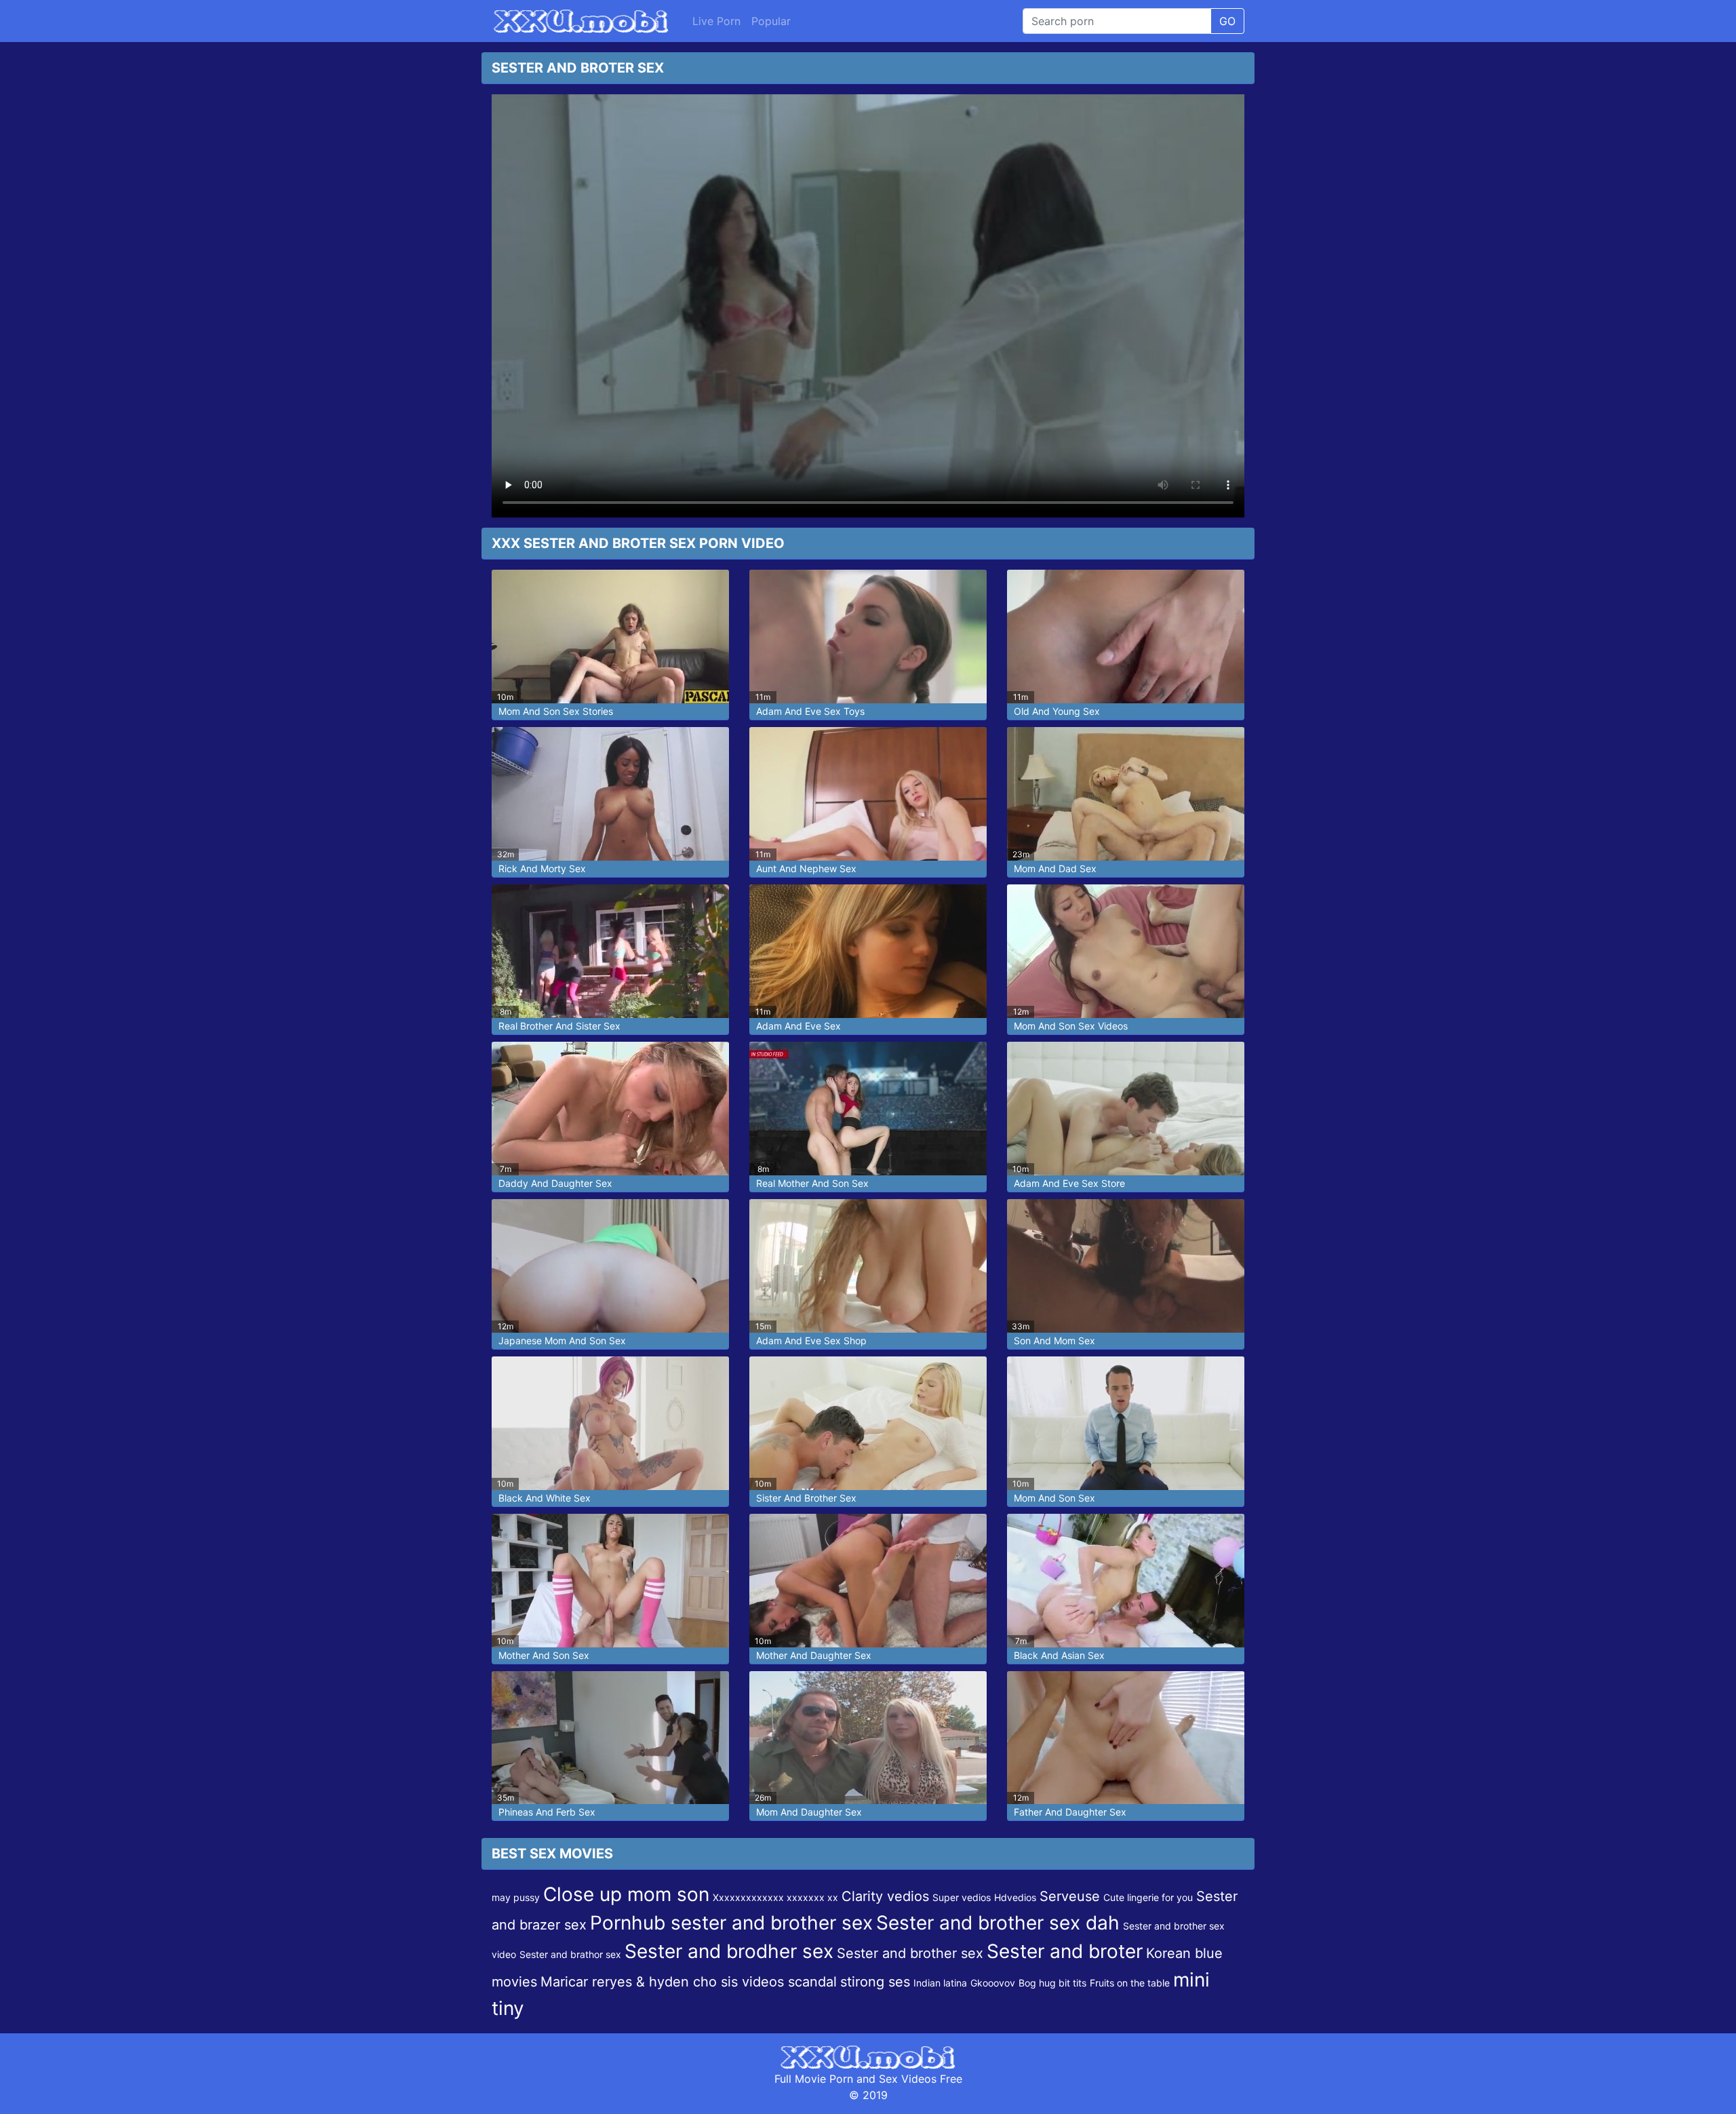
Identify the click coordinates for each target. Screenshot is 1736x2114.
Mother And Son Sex (544, 1655)
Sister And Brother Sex (806, 1498)
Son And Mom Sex (1054, 1340)
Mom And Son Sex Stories (556, 711)
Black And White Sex (545, 1498)
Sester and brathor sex (570, 1954)
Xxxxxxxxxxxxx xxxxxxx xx (775, 1897)
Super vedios (962, 1897)
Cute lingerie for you (1148, 1897)
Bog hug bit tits (1052, 1983)
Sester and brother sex (910, 1953)
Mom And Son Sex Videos (1071, 1026)
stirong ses (875, 1982)
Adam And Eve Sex (798, 1026)
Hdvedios (1015, 1897)
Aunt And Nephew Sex (806, 868)
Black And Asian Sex (1059, 1655)
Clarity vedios (885, 1896)
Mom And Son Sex (1054, 1498)
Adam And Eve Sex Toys (810, 711)
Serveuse (1070, 1896)
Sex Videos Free (921, 2079)
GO (1227, 21)
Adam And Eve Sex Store (1069, 1183)
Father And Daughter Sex (1070, 1812)
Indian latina (940, 1983)
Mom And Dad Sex (1055, 868)
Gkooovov (993, 1983)
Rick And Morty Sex (542, 868)
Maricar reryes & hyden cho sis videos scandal (689, 1982)
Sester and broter (1065, 1951)
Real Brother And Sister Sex (559, 1026)
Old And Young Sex (1057, 711)
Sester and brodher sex (729, 1951)
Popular (771, 21)
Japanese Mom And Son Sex (562, 1340)
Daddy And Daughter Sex (555, 1183)
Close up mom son (626, 1894)
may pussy (516, 1897)
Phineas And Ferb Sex (547, 1812)
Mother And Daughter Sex (814, 1655)
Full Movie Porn (814, 2079)
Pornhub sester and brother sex (731, 1923)
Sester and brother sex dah (998, 1923)
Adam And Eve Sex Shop (811, 1340)
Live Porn (716, 21)
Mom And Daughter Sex (809, 1812)
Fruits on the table (1130, 1983)
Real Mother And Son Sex (812, 1183)
